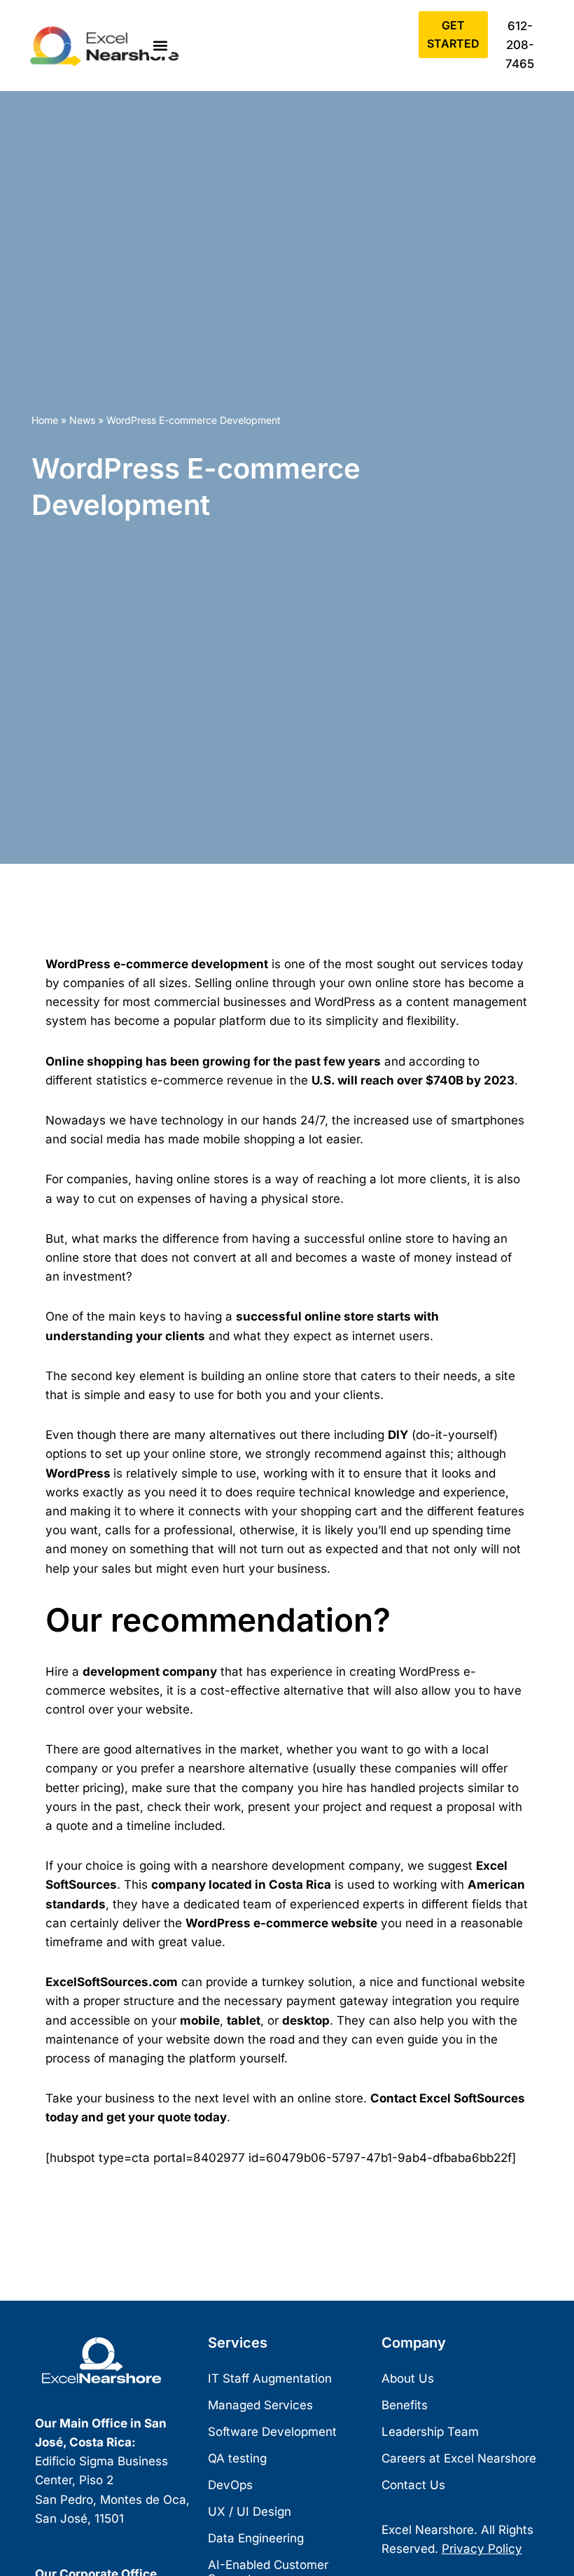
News (82, 420)
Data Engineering (256, 2538)
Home (45, 420)
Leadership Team (430, 2432)
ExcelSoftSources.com (112, 1982)
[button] (160, 45)
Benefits (405, 2405)
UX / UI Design (250, 2512)
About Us (408, 2378)
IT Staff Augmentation (270, 2378)
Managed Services (260, 2405)
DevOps (230, 2485)
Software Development (272, 2432)
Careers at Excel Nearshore (459, 2458)
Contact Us (413, 2485)
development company (150, 1672)
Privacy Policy (482, 2549)
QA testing (237, 2458)
